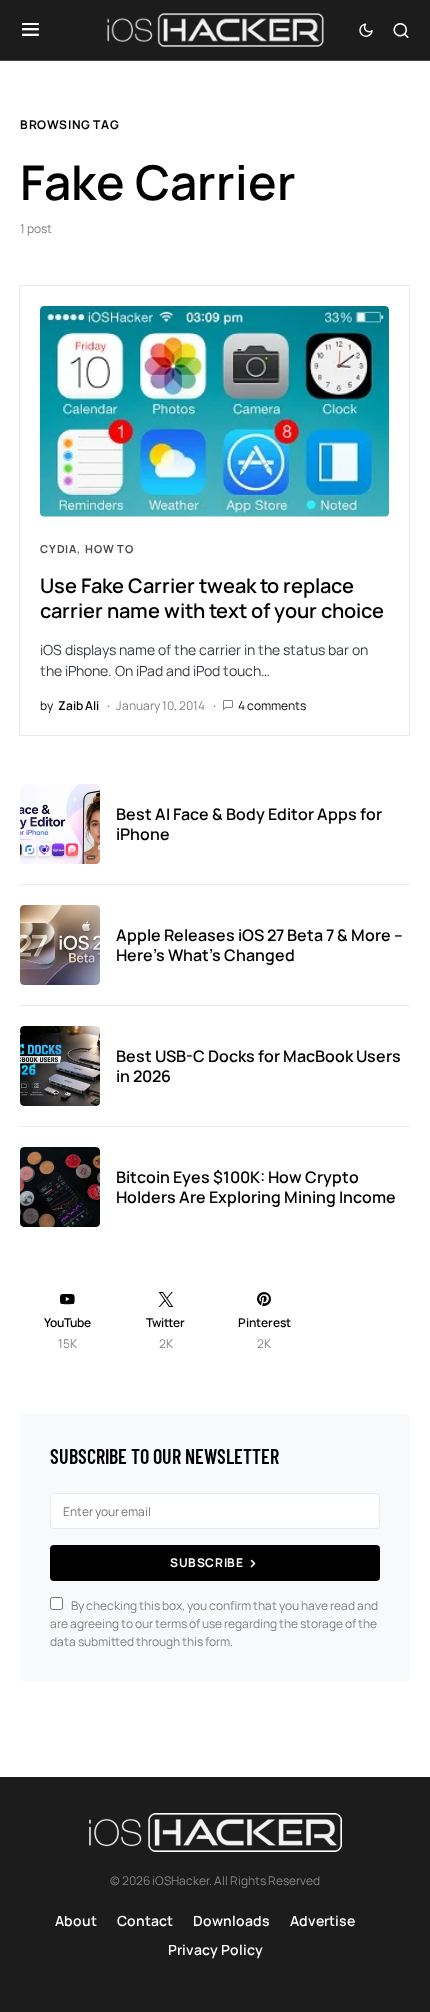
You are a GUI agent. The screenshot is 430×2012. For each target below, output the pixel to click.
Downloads (231, 1920)
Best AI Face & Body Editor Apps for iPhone (249, 824)
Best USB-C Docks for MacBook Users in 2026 (258, 1066)
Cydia (58, 548)
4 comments (272, 705)
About (76, 1920)
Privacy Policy (215, 1949)
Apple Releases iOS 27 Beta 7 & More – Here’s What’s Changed (259, 945)
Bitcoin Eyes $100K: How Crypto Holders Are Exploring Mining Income (256, 1187)
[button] (30, 30)
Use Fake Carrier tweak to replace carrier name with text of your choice (212, 598)
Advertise (322, 1920)
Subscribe (206, 1562)
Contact (145, 1920)
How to (109, 548)
